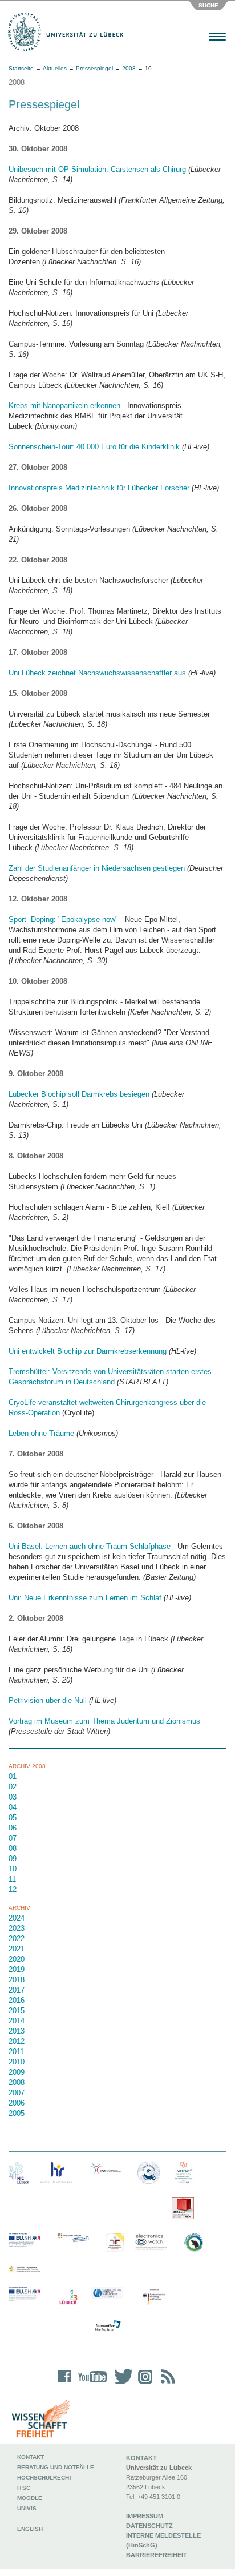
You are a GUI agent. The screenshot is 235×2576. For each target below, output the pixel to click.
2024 (17, 1918)
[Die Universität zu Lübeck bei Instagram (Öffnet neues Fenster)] (143, 2384)
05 (13, 1818)
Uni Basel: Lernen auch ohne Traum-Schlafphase (90, 1546)
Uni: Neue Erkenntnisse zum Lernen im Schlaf (85, 1598)
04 (13, 1807)
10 (13, 1869)
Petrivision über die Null (48, 1700)
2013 (17, 2031)
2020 (17, 1959)
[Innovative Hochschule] (107, 2326)
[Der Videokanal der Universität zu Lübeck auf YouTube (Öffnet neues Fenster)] (90, 2384)
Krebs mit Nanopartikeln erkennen (64, 406)
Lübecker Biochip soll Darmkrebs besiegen (79, 1094)
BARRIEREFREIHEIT (157, 2555)
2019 (17, 1969)
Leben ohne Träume (41, 1433)
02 (13, 1787)
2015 (17, 2011)
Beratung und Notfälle (56, 2467)
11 (12, 1879)
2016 (17, 2000)
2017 (17, 1990)
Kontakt (31, 2457)
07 (13, 1838)
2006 (17, 2103)
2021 (17, 1949)
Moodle (30, 2498)
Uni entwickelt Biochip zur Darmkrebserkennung (88, 1351)
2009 (17, 2072)
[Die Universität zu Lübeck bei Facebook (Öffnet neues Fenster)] (65, 2384)
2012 (17, 2041)
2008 (129, 68)
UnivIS (27, 2508)
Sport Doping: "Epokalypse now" (63, 919)
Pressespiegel (94, 68)
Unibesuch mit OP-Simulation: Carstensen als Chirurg (97, 169)
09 (13, 1859)
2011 (16, 2052)
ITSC (24, 2488)
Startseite (21, 68)
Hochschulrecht (45, 2478)
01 (13, 1776)
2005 (17, 2113)
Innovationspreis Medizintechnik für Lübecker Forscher (99, 488)
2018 (17, 1980)
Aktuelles (55, 68)
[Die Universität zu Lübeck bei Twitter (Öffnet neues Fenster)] (120, 2384)
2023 (17, 1928)
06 (13, 1828)
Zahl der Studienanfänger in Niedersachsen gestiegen (97, 868)
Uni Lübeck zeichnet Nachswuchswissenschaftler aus (97, 673)
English (31, 2529)
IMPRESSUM (145, 2516)
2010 (17, 2062)
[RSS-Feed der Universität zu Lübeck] (166, 2384)
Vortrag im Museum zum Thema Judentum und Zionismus (104, 1721)
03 (13, 1797)
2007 (17, 2093)
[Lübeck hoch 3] (68, 2298)
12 (13, 1889)
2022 (17, 1939)
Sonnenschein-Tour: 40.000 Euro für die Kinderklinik (94, 447)
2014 (17, 2021)
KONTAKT (141, 2458)
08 (13, 1848)
